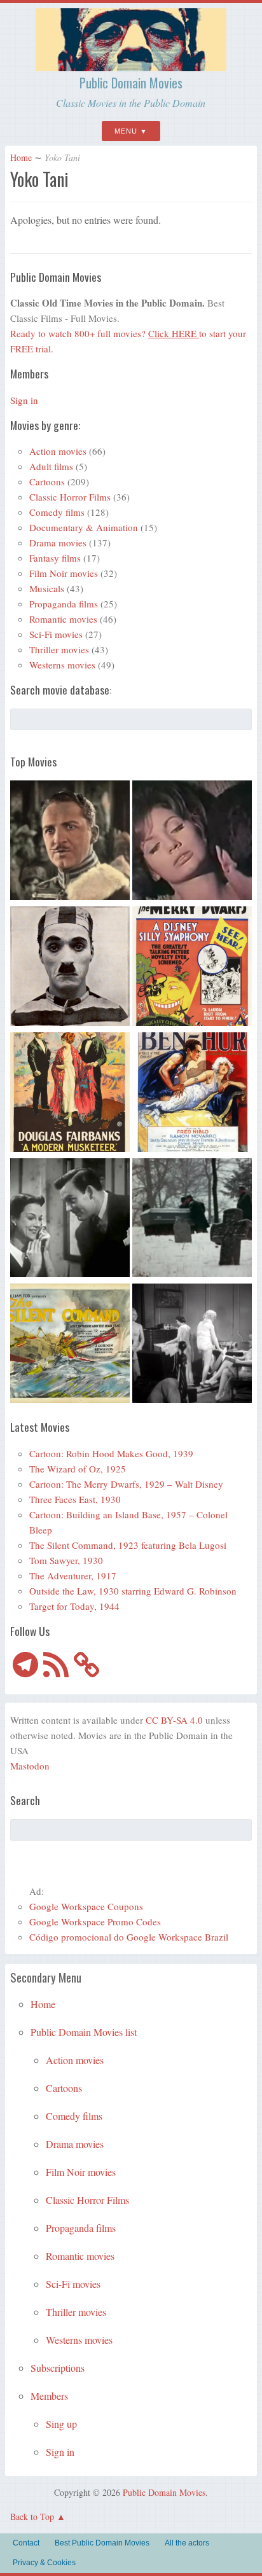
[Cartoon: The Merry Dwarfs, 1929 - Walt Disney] (192, 968)
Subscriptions (58, 2368)
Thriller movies (59, 649)
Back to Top (32, 2517)
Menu (126, 131)
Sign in (24, 400)
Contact (26, 2543)
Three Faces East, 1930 (75, 1499)
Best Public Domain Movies (102, 2543)
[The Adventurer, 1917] (70, 968)
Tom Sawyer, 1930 (66, 1560)
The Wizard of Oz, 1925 (78, 1469)
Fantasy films (55, 558)
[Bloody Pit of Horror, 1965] (192, 842)
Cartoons (47, 481)
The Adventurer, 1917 (73, 1575)
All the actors (187, 2543)
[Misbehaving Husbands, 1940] (70, 1220)
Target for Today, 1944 (74, 1606)
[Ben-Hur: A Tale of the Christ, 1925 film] (192, 1094)
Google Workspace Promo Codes (95, 1922)
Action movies (58, 451)
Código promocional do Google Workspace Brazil (129, 1937)
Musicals (47, 588)
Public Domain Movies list (84, 2032)
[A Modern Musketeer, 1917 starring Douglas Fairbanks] (70, 1094)
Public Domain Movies (131, 83)
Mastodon (30, 1766)
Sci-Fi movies (56, 634)
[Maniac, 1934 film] (192, 1345)
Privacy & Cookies (44, 2563)
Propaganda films (64, 604)
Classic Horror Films (70, 497)
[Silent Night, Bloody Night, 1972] (192, 1220)
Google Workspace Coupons (86, 1906)
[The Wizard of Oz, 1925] (70, 842)
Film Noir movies (64, 573)
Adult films (51, 466)
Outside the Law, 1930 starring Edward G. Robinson (133, 1591)
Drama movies (58, 543)
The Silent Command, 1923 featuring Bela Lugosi (128, 1545)
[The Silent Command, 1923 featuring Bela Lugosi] (70, 1345)
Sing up (61, 2424)
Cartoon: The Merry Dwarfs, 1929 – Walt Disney (126, 1484)
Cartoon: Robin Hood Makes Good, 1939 (111, 1453)
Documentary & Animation (84, 527)
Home (21, 157)
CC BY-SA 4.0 (174, 1720)
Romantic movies (63, 619)
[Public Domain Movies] (131, 66)
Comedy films (57, 512)
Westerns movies (62, 665)
